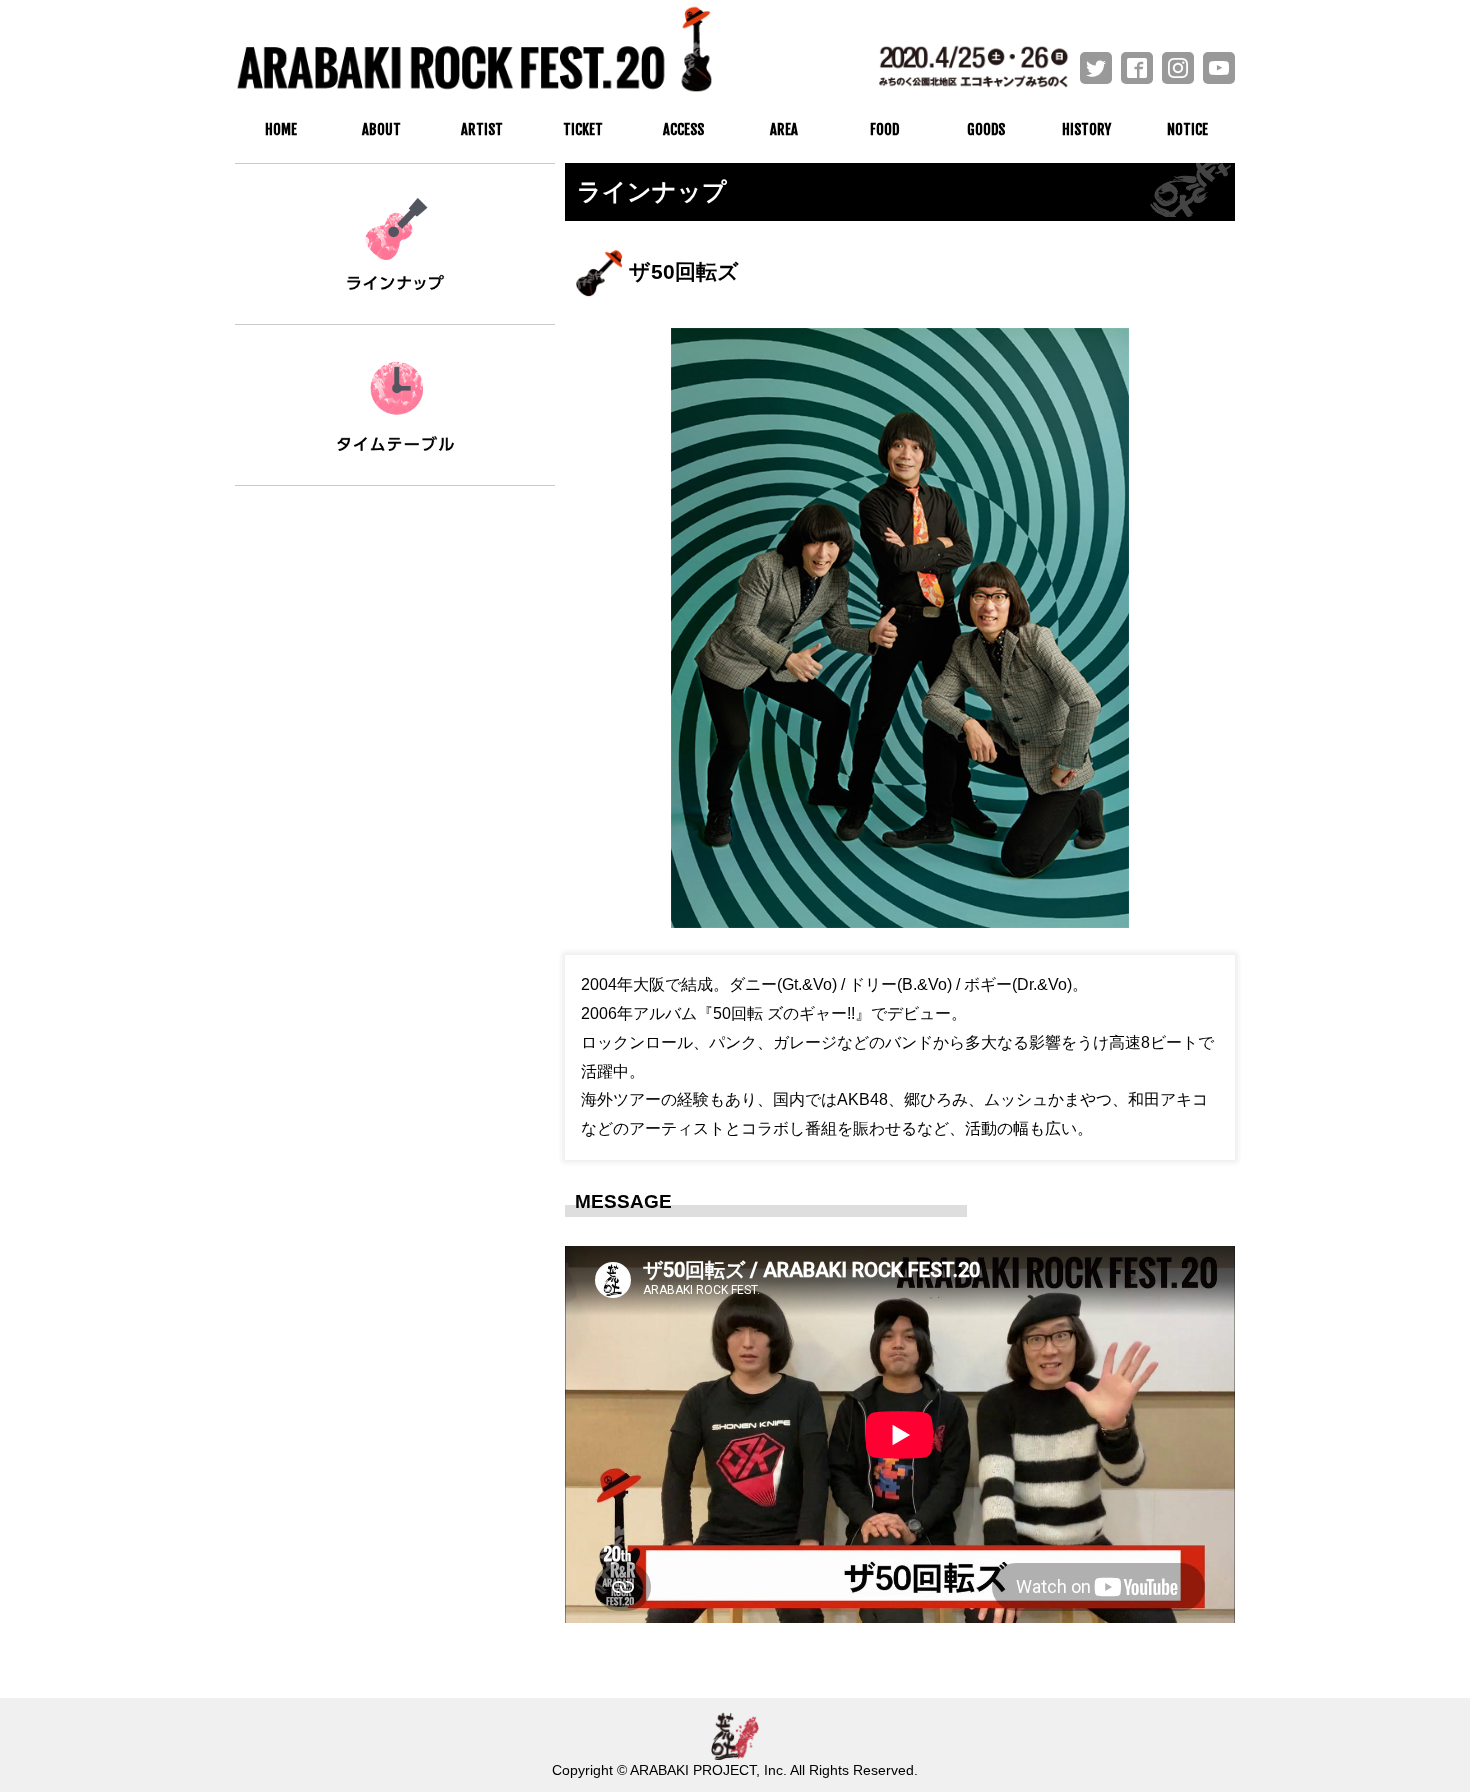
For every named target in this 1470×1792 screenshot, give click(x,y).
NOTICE (1187, 129)
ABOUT (381, 129)
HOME (281, 129)
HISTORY (1086, 129)
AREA (784, 129)
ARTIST (482, 129)
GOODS (986, 129)
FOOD (884, 129)
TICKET (583, 129)
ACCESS (683, 129)
